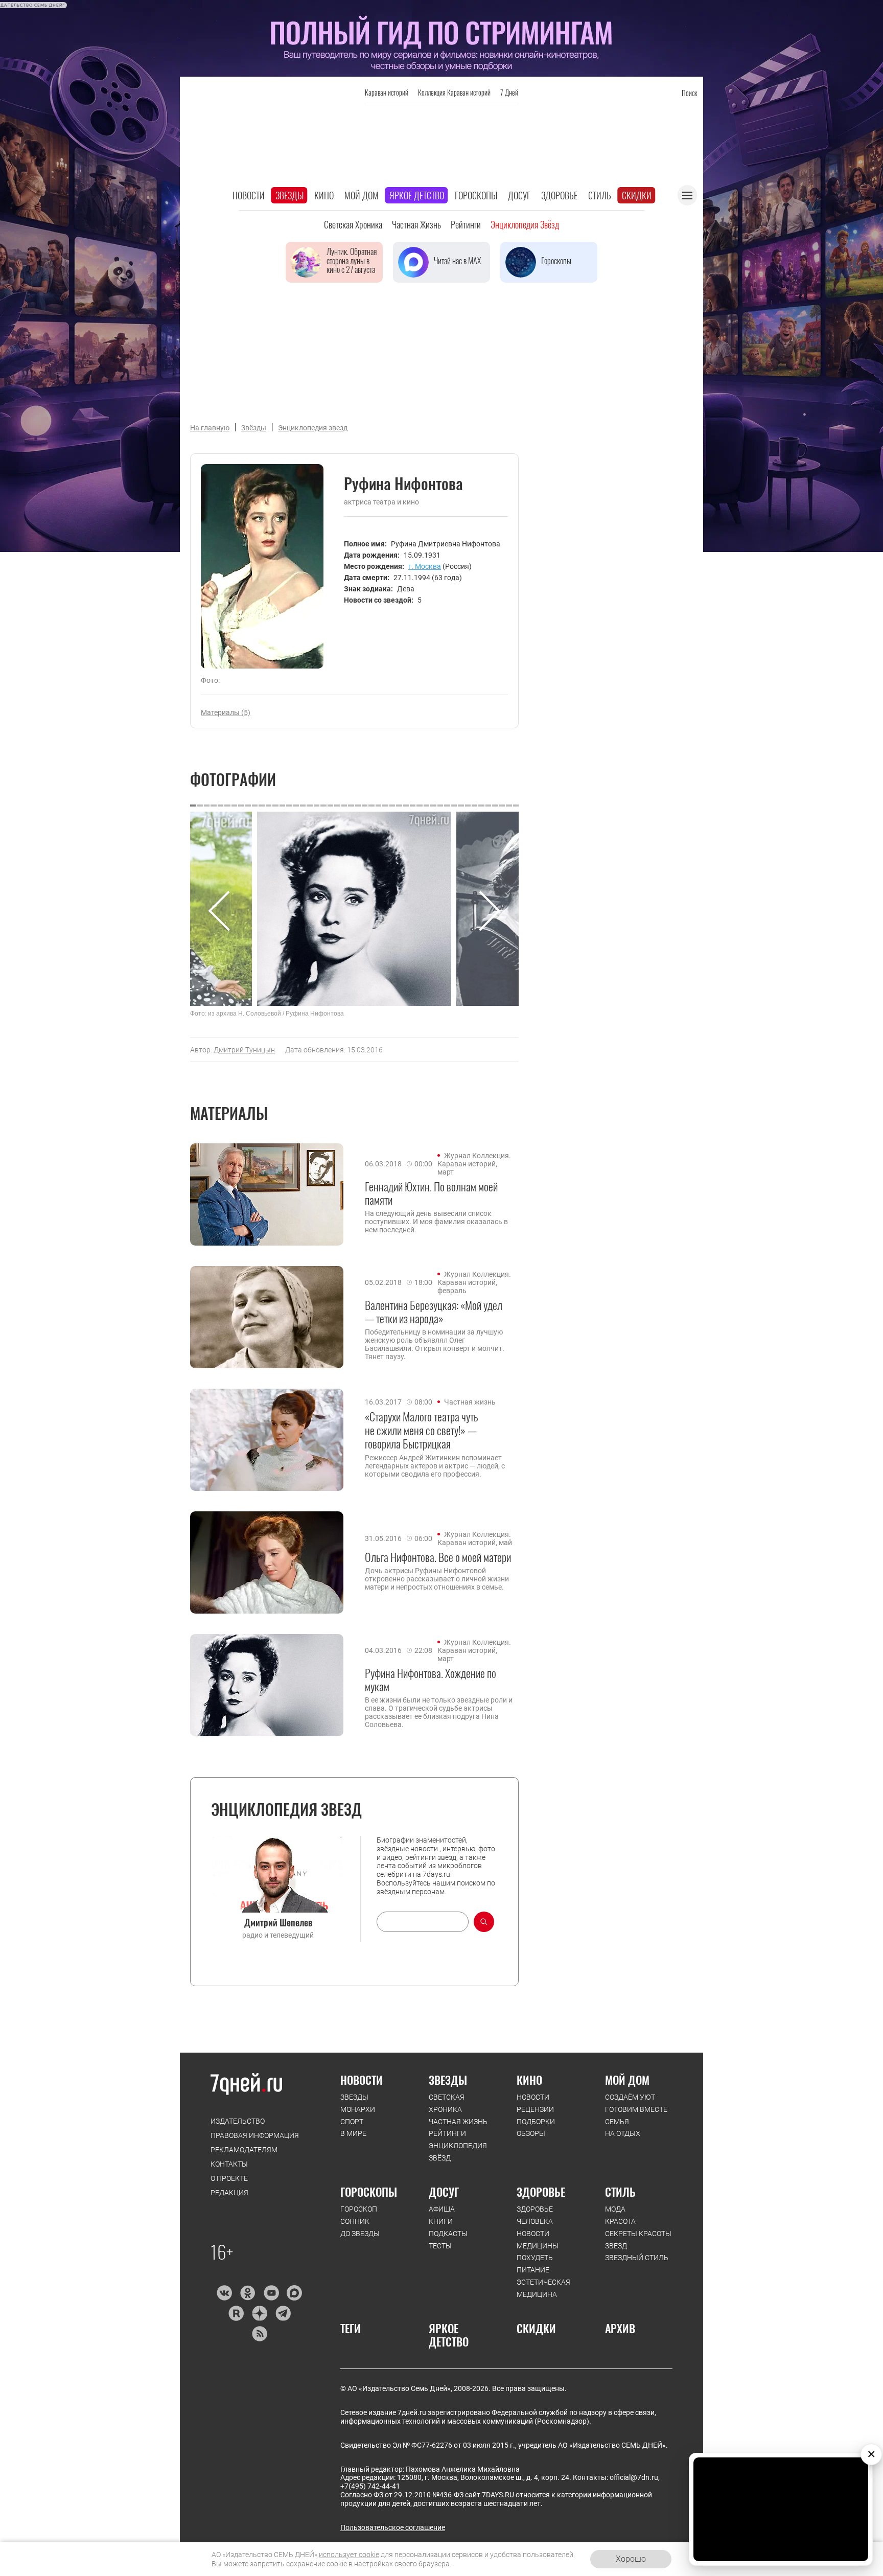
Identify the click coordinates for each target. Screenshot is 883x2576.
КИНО (529, 2080)
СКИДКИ (536, 2328)
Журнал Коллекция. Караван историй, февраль (474, 1282)
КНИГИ (441, 2221)
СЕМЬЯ (617, 2122)
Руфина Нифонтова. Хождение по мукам (431, 1680)
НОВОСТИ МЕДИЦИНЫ (538, 2240)
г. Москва (425, 566)
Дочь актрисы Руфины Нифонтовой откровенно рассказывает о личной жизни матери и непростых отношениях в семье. (437, 1579)
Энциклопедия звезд (313, 428)
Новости (249, 195)
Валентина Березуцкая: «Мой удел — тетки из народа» (434, 1312)
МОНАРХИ (358, 2109)
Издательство (238, 2121)
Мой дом (362, 195)
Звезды (289, 195)
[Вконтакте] (224, 2293)
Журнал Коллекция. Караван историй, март (474, 1164)
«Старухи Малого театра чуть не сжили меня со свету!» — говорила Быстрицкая (422, 1430)
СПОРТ (352, 2122)
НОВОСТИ (362, 2080)
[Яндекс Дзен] (259, 2313)
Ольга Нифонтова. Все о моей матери (438, 1557)
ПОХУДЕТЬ (535, 2258)
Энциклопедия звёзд (525, 224)
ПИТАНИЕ (533, 2270)
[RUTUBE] (236, 2313)
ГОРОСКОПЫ (369, 2192)
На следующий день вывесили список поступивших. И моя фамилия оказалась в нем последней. (436, 1222)
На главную (210, 428)
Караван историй (387, 92)
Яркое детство (417, 195)
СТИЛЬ (620, 2192)
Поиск (689, 93)
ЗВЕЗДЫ (354, 2097)
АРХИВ (620, 2328)
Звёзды (254, 428)
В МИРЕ (353, 2133)
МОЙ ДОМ (627, 2080)
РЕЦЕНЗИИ (535, 2109)
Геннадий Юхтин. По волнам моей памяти (431, 1193)
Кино (324, 195)
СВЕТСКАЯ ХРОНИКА (447, 2103)
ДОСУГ (444, 2192)
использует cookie (349, 2555)
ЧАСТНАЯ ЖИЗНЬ (458, 2122)
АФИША (442, 2209)
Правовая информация (255, 2135)
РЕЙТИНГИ (447, 2133)
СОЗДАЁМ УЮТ (630, 2097)
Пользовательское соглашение (393, 2527)
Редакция (229, 2193)
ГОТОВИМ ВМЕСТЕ (636, 2109)
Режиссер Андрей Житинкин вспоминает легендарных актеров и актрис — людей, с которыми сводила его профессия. (435, 1466)
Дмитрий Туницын (244, 1050)
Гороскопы (476, 195)
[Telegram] (283, 2313)
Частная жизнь (416, 224)
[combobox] (423, 1922)
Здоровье (559, 195)
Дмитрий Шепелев (278, 1922)
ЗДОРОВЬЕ (541, 2192)
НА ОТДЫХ (623, 2133)
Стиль (600, 195)
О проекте (229, 2178)
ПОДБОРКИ (536, 2122)
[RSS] (259, 2334)
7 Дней (509, 92)
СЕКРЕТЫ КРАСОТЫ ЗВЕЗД (638, 2240)
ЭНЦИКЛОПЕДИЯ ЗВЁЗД (458, 2152)
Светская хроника (353, 224)
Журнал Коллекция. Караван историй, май (475, 1538)
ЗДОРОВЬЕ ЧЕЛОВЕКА (535, 2215)
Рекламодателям (244, 2150)
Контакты (229, 2164)
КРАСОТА (620, 2221)
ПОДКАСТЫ (448, 2234)
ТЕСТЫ (440, 2246)
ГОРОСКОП (359, 2209)
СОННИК (355, 2221)
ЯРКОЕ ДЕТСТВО (449, 2335)
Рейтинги (466, 224)
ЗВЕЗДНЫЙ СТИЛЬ (637, 2258)
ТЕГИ (351, 2328)
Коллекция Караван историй (454, 92)
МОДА (615, 2209)
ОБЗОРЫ (531, 2133)
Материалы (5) (226, 712)
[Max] (295, 2293)
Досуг (519, 195)
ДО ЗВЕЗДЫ (360, 2234)
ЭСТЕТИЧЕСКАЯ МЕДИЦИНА (543, 2288)
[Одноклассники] (248, 2293)
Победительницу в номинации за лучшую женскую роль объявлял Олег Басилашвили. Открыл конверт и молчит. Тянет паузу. (435, 1344)
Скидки (637, 195)
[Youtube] (271, 2293)
